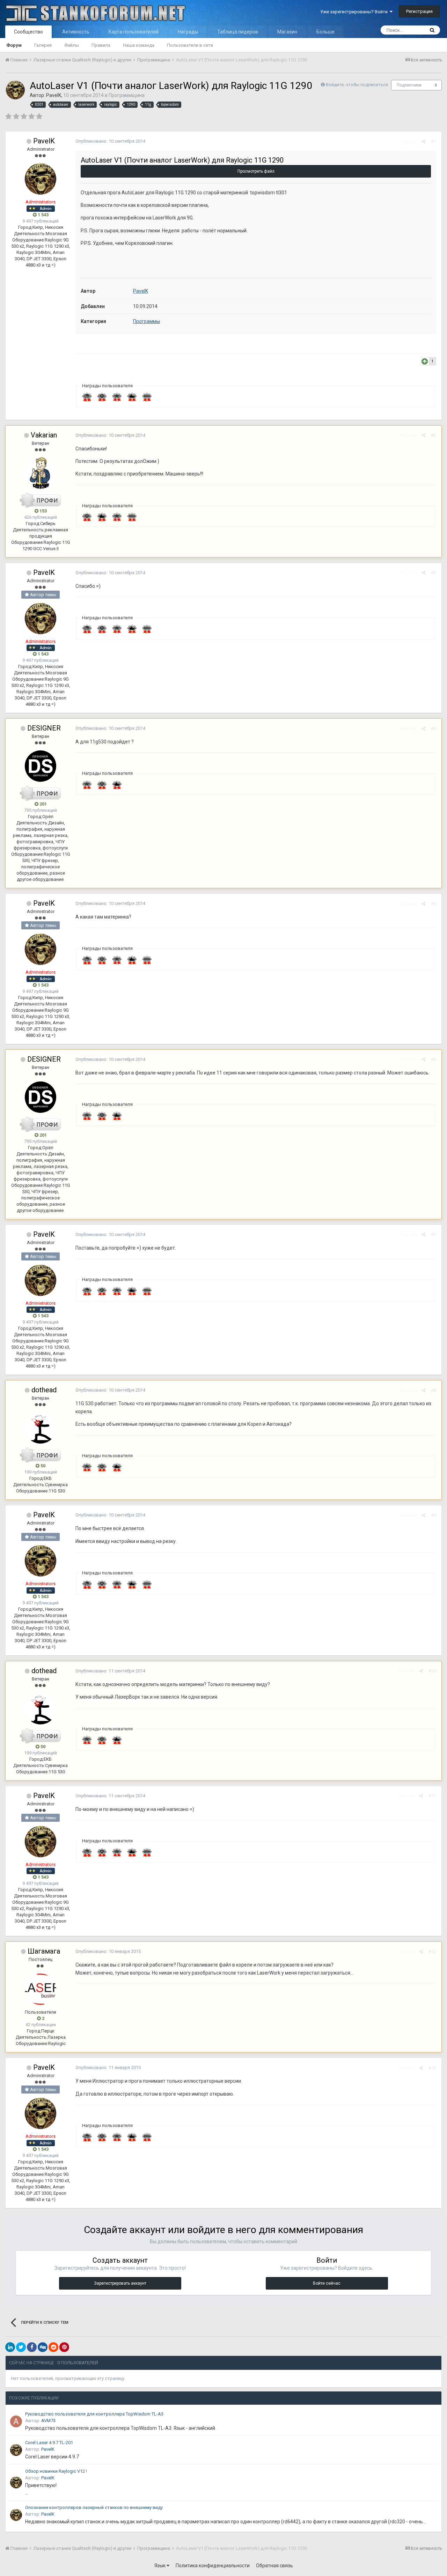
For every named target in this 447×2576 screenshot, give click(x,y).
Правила (101, 45)
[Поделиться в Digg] (43, 2347)
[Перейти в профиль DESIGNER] (41, 766)
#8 (434, 1390)
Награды (188, 32)
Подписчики (409, 85)
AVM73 (48, 2421)
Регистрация (419, 11)
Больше (325, 32)
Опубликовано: (110, 141)
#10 (432, 1671)
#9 (434, 1515)
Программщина (127, 95)
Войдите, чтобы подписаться (357, 85)
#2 (434, 435)
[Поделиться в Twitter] (21, 2347)
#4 (434, 729)
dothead (44, 1390)
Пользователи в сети (190, 45)
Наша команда (139, 45)
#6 (434, 1059)
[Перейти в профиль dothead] (41, 1428)
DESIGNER (44, 728)
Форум (14, 45)
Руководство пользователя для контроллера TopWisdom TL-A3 (94, 2414)
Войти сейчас (327, 2283)
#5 (434, 904)
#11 (432, 1796)
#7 (434, 1234)
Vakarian (44, 435)
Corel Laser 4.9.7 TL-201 (49, 2443)
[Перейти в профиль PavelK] (15, 90)
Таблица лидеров (238, 32)
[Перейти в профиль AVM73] (16, 2421)
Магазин (287, 32)
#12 (432, 1952)
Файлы (72, 45)
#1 (434, 141)
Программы (146, 321)
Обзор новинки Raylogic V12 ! (56, 2471)
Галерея (43, 45)
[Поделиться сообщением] (423, 141)
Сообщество (28, 32)
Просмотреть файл (256, 171)
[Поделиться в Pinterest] (64, 2347)
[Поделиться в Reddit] (53, 2347)
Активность (76, 32)
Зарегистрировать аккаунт (120, 2283)
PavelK (54, 95)
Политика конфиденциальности (213, 2566)
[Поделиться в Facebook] (32, 2347)
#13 (432, 2068)
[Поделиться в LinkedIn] (10, 2347)
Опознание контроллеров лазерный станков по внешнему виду (94, 2507)
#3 (434, 573)
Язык (160, 2566)
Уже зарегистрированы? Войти (355, 12)
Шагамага (44, 1951)
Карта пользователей (134, 32)
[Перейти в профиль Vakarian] (41, 473)
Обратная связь (274, 2566)
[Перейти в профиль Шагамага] (41, 1989)
